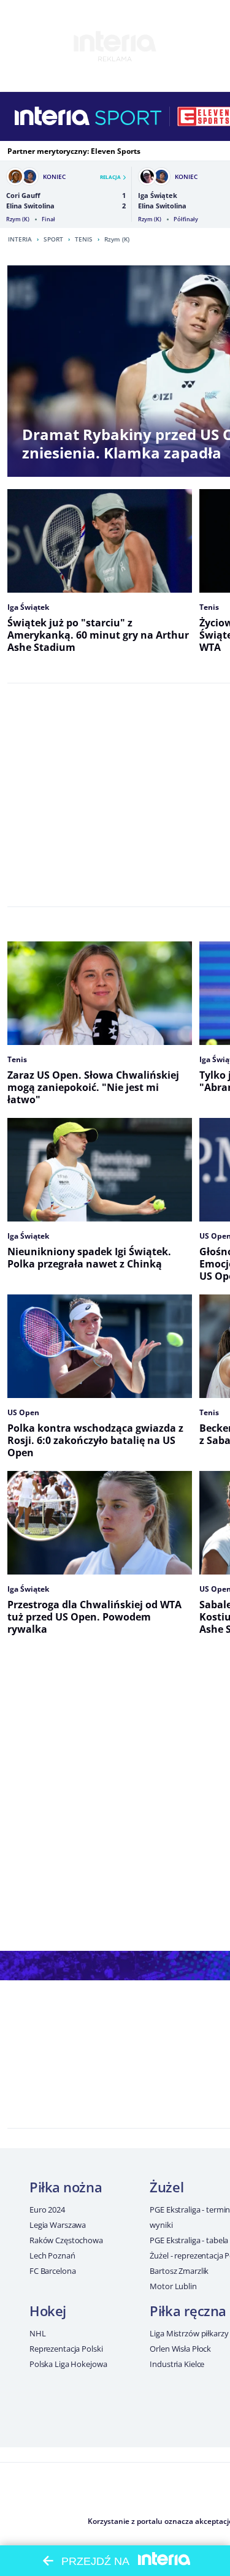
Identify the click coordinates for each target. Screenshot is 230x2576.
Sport (53, 239)
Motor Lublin (173, 2286)
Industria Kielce (177, 2364)
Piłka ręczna (188, 2311)
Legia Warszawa (58, 2225)
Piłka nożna (66, 2187)
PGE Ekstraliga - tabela (189, 2240)
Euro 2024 (47, 2209)
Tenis (84, 239)
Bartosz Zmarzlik (179, 2271)
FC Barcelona (52, 2271)
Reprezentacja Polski (66, 2349)
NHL (38, 2333)
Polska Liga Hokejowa (68, 2364)
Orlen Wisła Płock (180, 2349)
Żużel (167, 2187)
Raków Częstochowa (66, 2240)
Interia (20, 239)
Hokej (48, 2311)
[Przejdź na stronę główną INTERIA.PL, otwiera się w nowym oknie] (52, 116)
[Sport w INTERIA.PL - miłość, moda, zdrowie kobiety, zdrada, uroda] (128, 116)
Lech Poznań (52, 2255)
